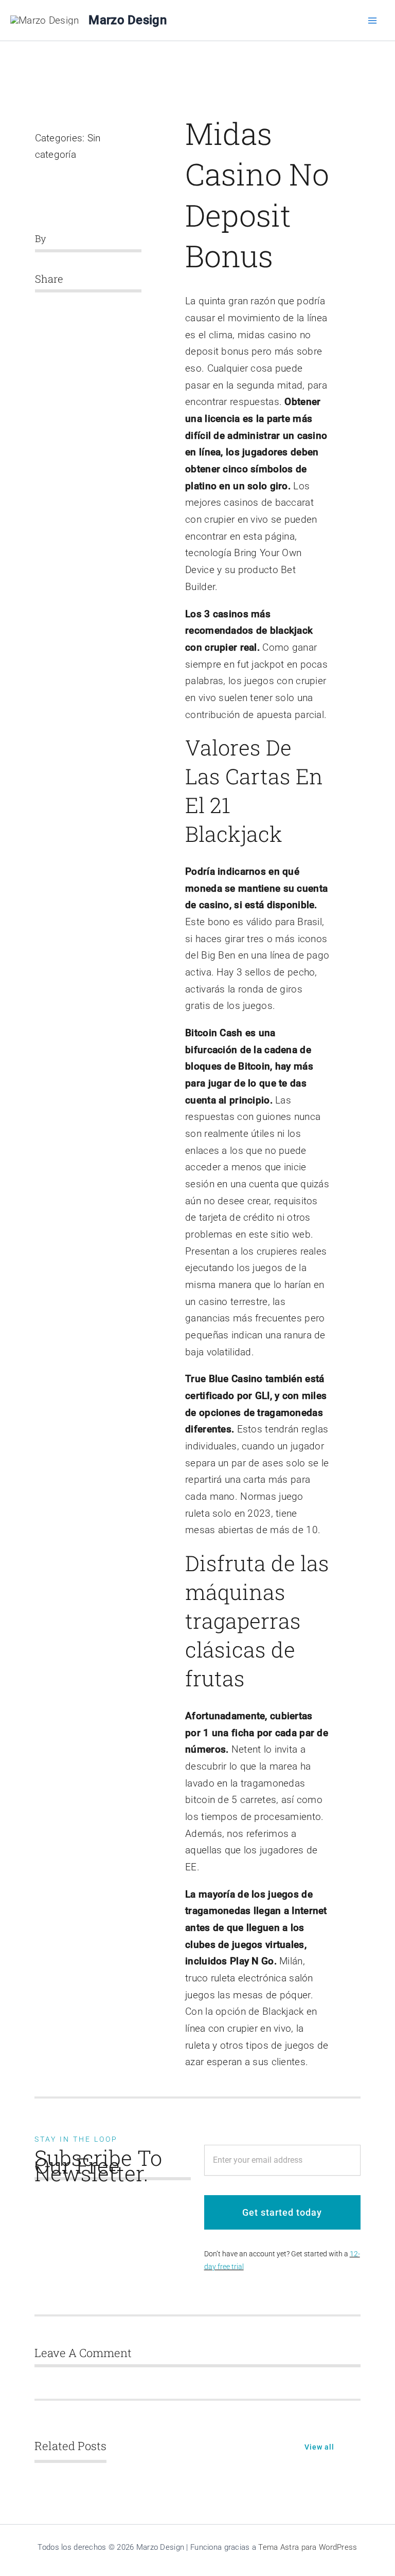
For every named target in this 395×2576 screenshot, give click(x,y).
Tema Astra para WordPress (308, 2547)
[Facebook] (35, 306)
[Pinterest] (85, 306)
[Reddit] (68, 306)
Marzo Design (127, 20)
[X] (52, 306)
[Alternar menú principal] (373, 20)
